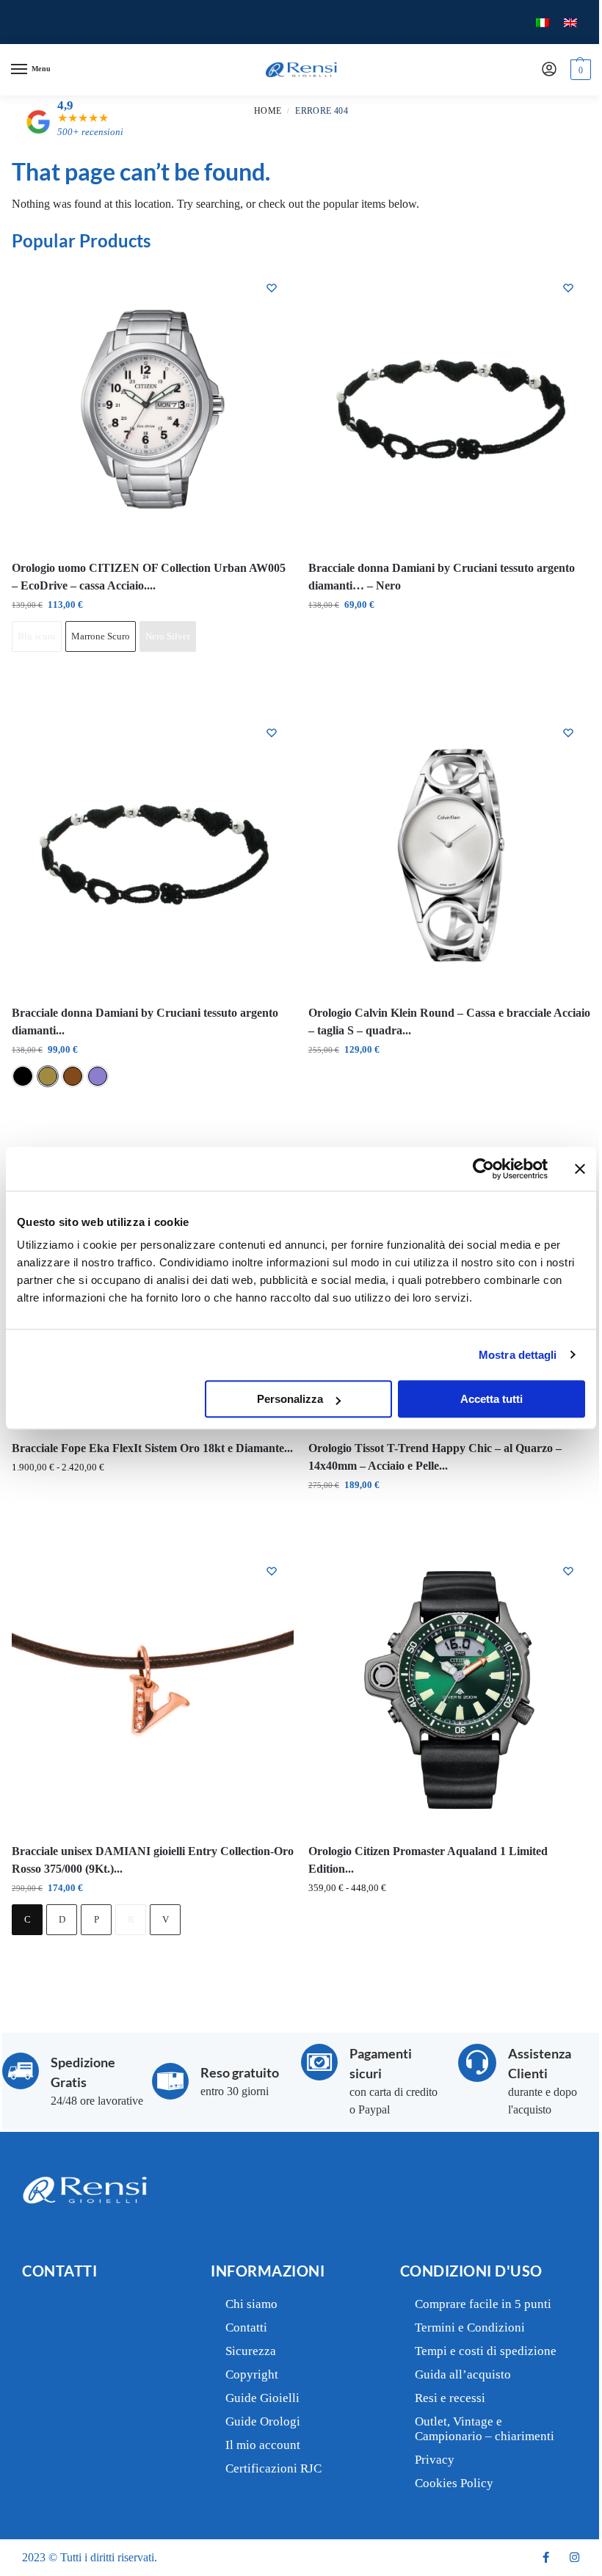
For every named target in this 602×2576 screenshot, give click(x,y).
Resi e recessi (450, 2398)
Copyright (252, 2374)
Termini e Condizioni (470, 2328)
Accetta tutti (492, 1399)
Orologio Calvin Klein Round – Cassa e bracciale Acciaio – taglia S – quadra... (449, 1022)
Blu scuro (37, 636)
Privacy (435, 2460)
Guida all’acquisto (463, 2374)
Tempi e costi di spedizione (486, 2351)
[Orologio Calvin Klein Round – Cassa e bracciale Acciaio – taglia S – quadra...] (449, 852)
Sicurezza (251, 2351)
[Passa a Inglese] (570, 22)
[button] (579, 70)
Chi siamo (251, 2304)
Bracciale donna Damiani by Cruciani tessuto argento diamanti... (145, 1022)
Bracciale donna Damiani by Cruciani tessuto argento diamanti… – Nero (442, 577)
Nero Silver (168, 636)
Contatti (246, 2328)
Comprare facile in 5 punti (483, 2304)
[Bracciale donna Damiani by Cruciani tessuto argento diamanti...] (153, 852)
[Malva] (98, 1076)
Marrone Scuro (101, 636)
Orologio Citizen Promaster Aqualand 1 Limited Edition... (428, 1860)
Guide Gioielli (262, 2398)
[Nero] (23, 1076)
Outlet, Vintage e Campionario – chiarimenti (485, 2429)
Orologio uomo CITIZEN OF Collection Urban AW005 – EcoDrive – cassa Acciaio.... (149, 577)
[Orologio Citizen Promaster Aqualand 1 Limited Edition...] (449, 1690)
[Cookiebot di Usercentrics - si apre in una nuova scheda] (483, 1169)
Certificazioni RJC (273, 2468)
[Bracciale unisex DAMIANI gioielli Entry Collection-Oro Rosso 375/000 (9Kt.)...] (153, 1690)
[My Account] (549, 70)
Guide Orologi (263, 2421)
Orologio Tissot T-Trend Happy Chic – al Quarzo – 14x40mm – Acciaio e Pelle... (435, 1457)
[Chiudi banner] (580, 1169)
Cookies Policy (454, 2483)
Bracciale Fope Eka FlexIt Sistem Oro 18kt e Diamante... (152, 1448)
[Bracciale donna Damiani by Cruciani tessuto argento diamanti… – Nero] (449, 407)
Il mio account (263, 2445)
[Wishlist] (272, 288)
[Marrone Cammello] (48, 1076)
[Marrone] (73, 1076)
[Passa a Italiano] (543, 22)
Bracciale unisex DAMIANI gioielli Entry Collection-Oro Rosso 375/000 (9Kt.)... (153, 1860)
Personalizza (290, 1399)
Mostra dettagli (518, 1355)
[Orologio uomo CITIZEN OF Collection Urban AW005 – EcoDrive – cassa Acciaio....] (153, 407)
